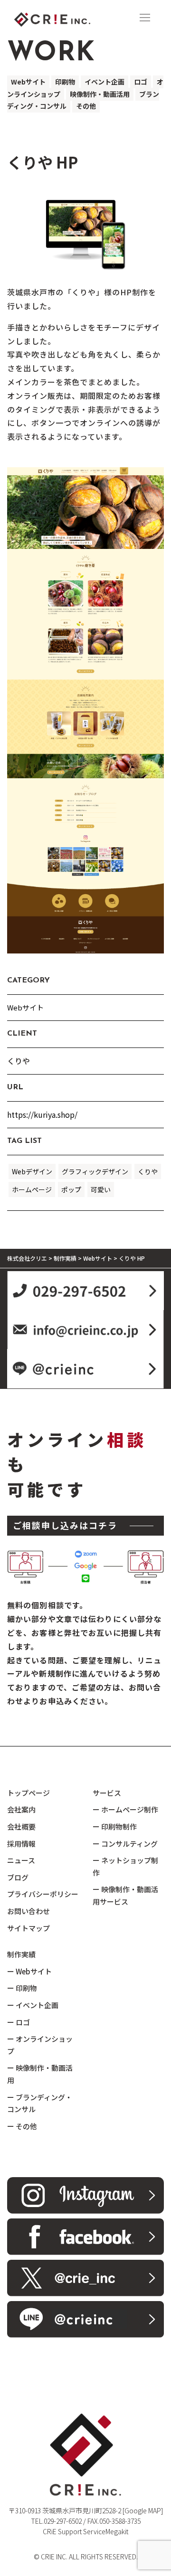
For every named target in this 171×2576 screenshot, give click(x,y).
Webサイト (28, 82)
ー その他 (22, 2126)
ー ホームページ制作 (125, 1809)
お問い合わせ (28, 1911)
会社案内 (21, 1809)
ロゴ (141, 82)
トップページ (28, 1793)
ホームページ (32, 1189)
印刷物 (65, 82)
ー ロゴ (19, 2022)
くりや (148, 1171)
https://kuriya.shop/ (42, 1114)
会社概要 (21, 1826)
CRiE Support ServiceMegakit (85, 2531)
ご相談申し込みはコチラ (65, 1525)
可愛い (101, 1189)
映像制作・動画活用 (100, 94)
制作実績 (21, 1954)
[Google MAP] (143, 2510)
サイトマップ (28, 1928)
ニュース (21, 1860)
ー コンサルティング (125, 1844)
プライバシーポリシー (43, 1894)
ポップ (71, 1189)
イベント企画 (104, 82)
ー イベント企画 (33, 2005)
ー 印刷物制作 (115, 1826)
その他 (86, 106)
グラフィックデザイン (95, 1171)
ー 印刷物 (22, 1988)
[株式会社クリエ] (69, 18)
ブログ (18, 1877)
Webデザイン (32, 1171)
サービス (107, 1793)
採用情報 (21, 1844)
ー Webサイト (29, 1971)
